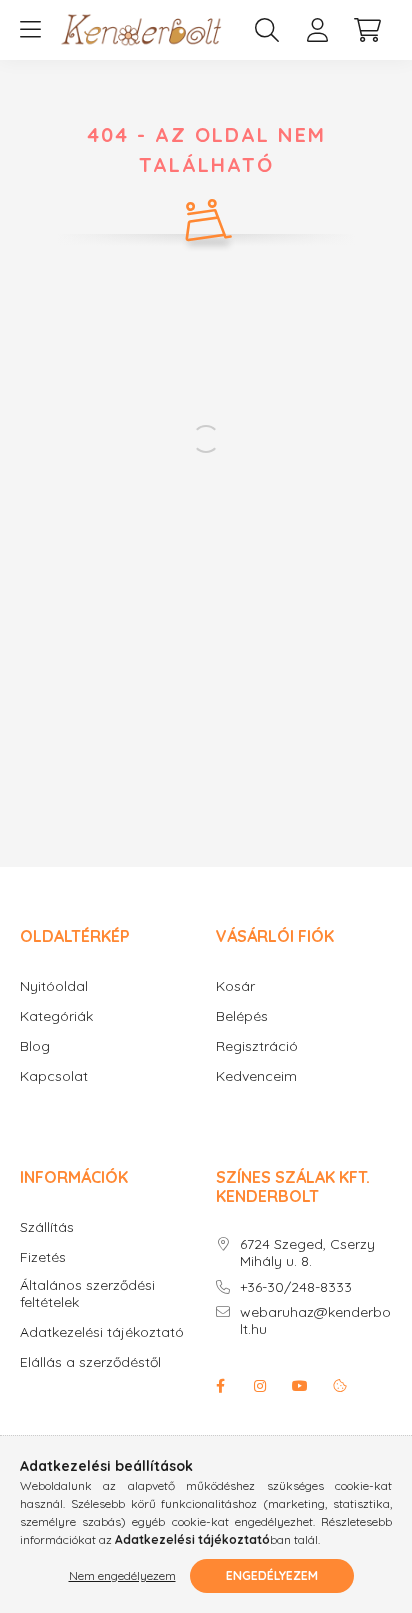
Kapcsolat (54, 1076)
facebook (220, 1386)
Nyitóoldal (54, 986)
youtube (300, 1386)
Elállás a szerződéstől (90, 1362)
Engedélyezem (272, 1575)
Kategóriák (56, 1016)
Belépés (242, 1016)
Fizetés (43, 1257)
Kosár (235, 986)
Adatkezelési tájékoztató (102, 1332)
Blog (35, 1046)
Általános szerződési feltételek (87, 1294)
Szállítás (47, 1227)
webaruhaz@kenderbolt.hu (315, 1321)
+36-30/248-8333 (296, 1287)
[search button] (267, 30)
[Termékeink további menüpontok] (30, 30)
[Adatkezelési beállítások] (340, 1386)
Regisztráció (257, 1046)
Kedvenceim (256, 1076)
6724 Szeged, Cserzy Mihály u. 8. (307, 1253)
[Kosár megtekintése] (367, 30)
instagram (260, 1386)
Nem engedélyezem (122, 1575)
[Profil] (317, 30)
